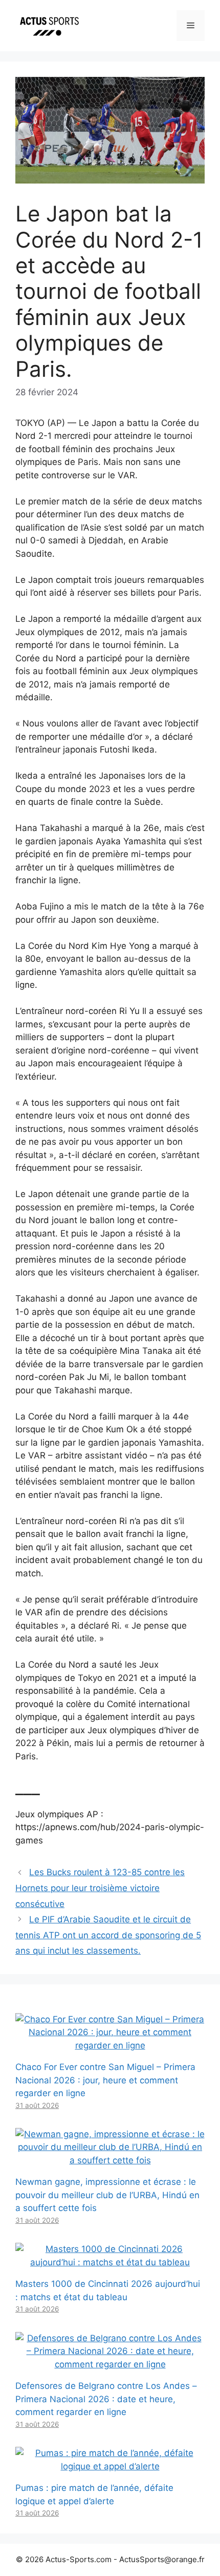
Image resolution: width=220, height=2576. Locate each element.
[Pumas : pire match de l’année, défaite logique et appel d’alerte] (110, 2466)
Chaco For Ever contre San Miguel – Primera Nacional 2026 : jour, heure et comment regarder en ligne (105, 2080)
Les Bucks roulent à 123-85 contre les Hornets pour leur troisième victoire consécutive (100, 1888)
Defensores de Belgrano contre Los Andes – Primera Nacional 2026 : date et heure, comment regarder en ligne (106, 2399)
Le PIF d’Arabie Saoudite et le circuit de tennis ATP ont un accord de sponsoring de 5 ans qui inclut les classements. (108, 1935)
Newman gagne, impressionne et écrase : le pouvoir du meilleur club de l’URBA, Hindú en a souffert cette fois (107, 2195)
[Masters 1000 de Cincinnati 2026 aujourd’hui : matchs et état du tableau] (110, 2262)
